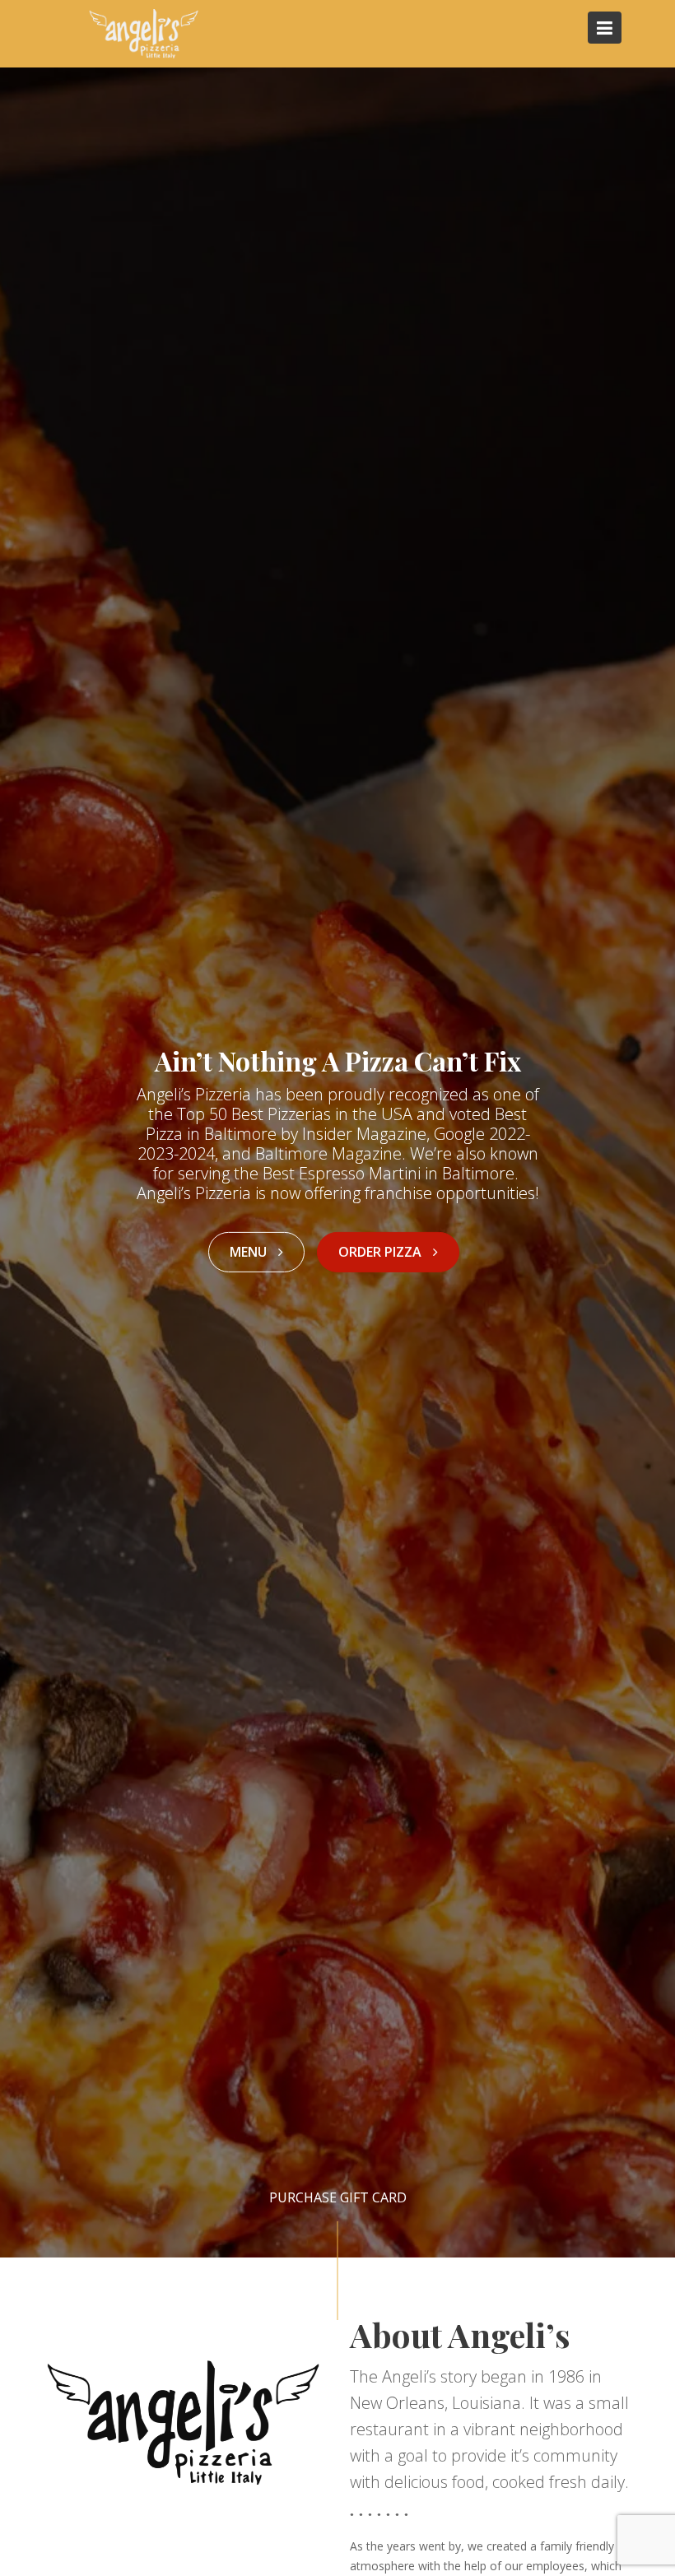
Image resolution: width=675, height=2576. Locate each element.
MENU (250, 1252)
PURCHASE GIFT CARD (338, 2197)
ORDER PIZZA (382, 1252)
